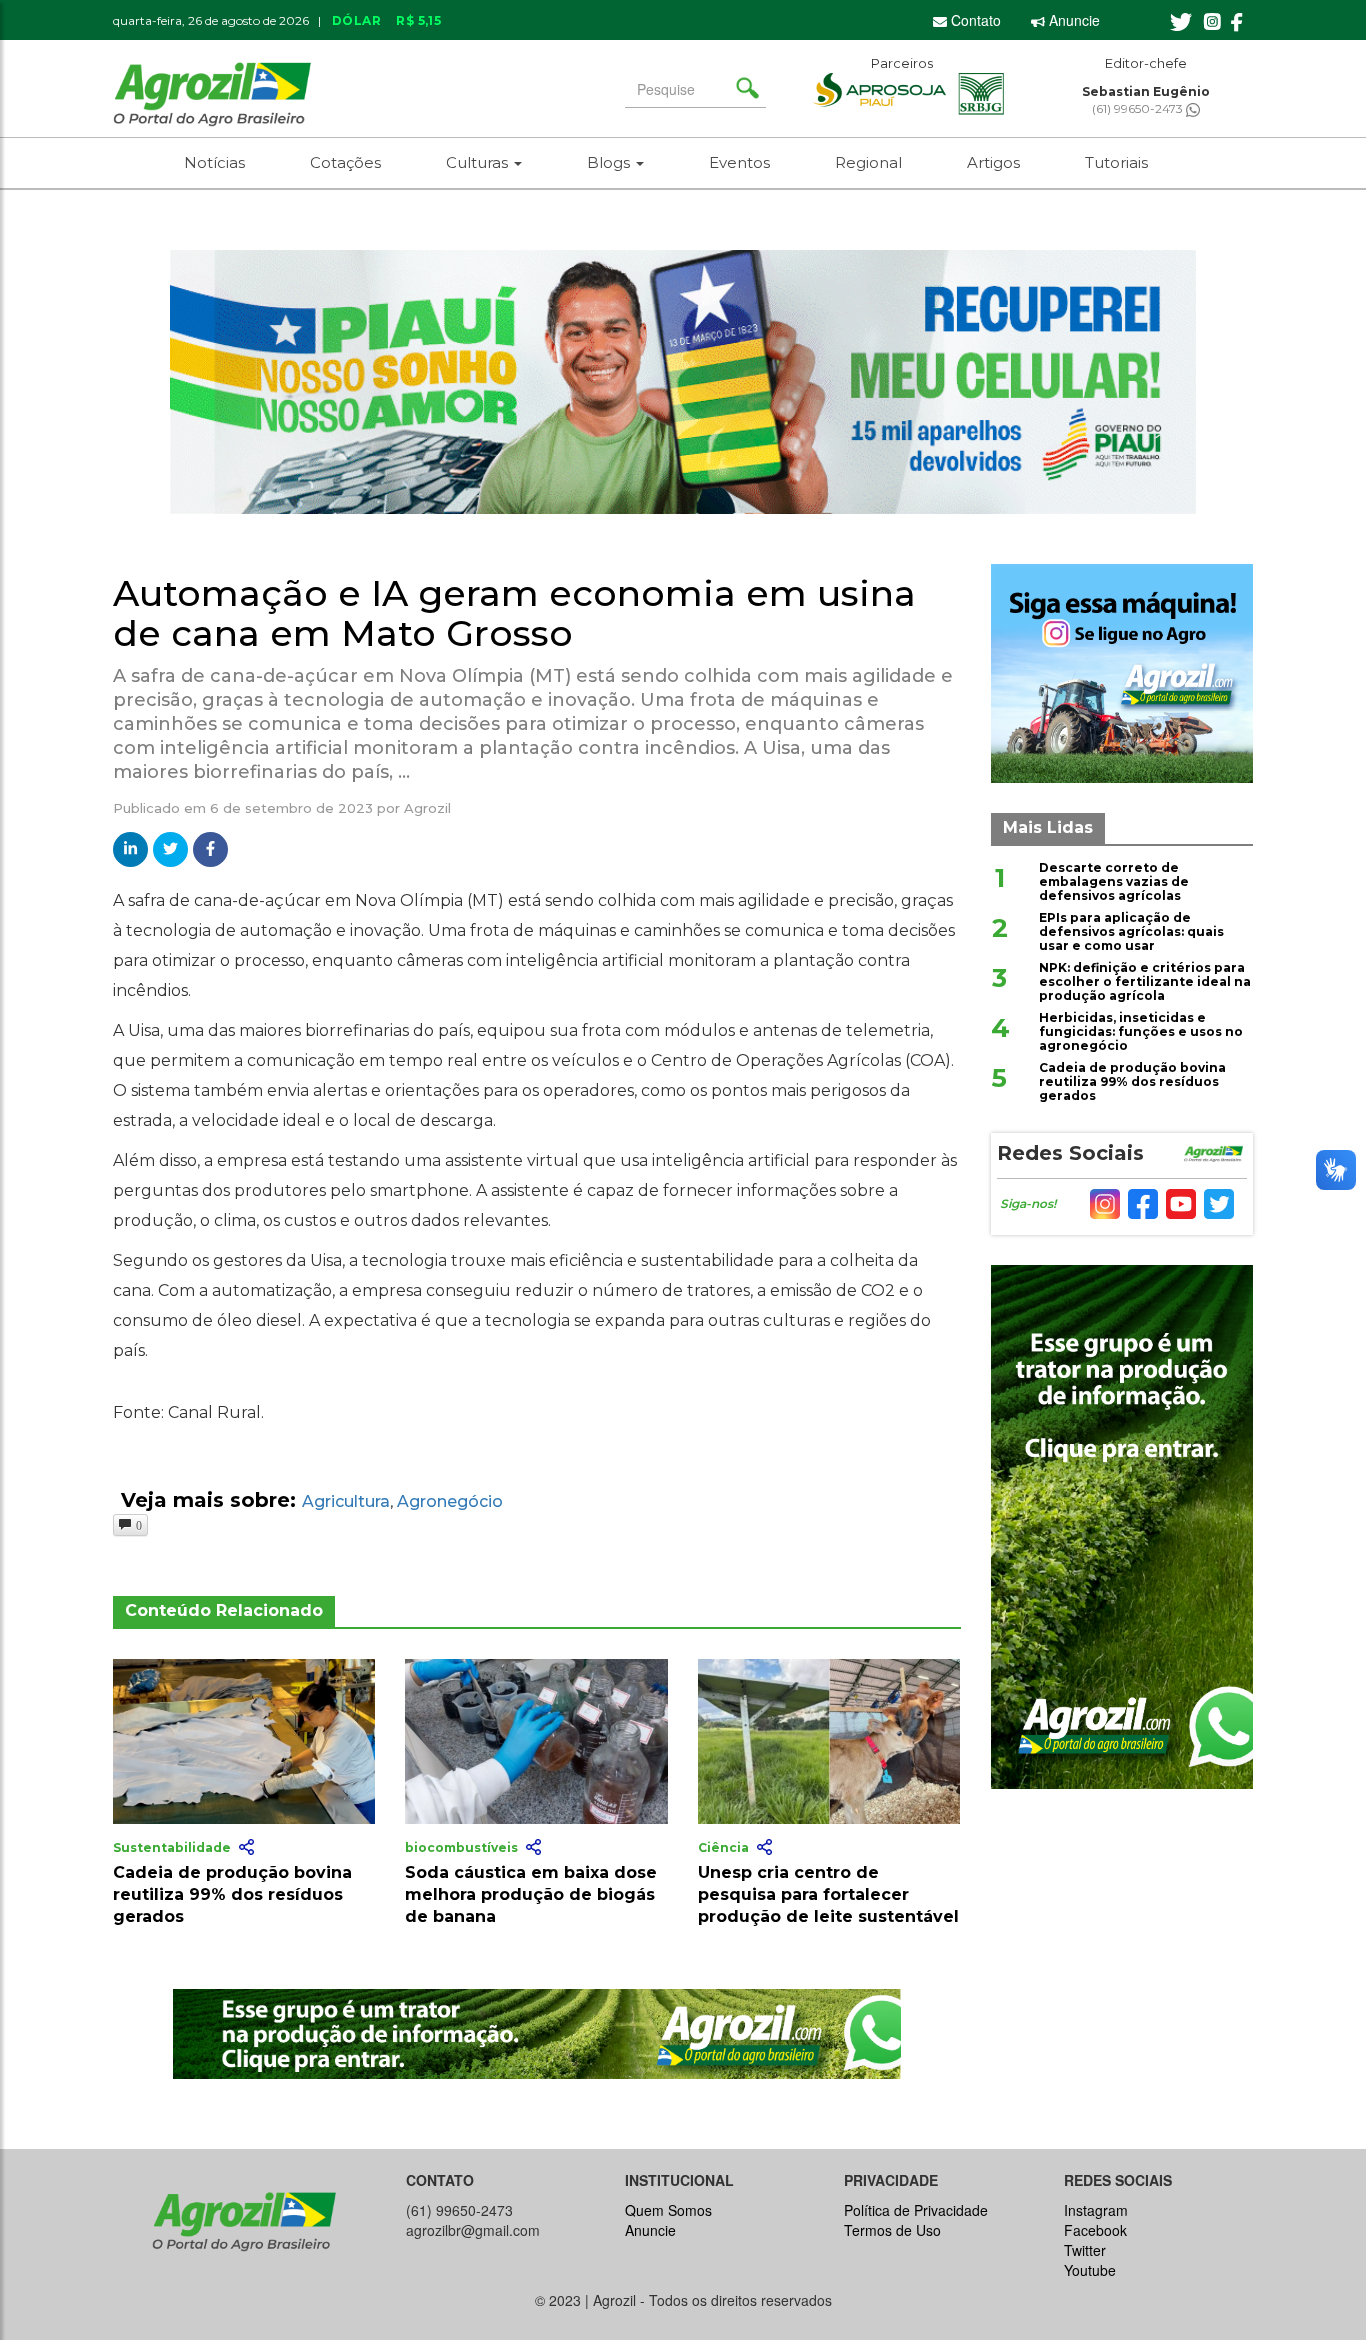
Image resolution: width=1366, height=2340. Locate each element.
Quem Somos (668, 2210)
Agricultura (346, 1501)
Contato (974, 20)
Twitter (1085, 2250)
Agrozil (427, 808)
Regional (868, 162)
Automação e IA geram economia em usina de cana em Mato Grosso (514, 613)
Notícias (214, 162)
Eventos (739, 162)
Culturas (479, 162)
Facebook (1095, 2230)
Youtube (1090, 2270)
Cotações (345, 162)
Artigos (993, 162)
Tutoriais (1116, 162)
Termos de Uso (892, 2230)
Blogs (610, 162)
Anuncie (1072, 20)
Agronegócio (450, 1501)
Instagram (1096, 2210)
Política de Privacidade (916, 2210)
